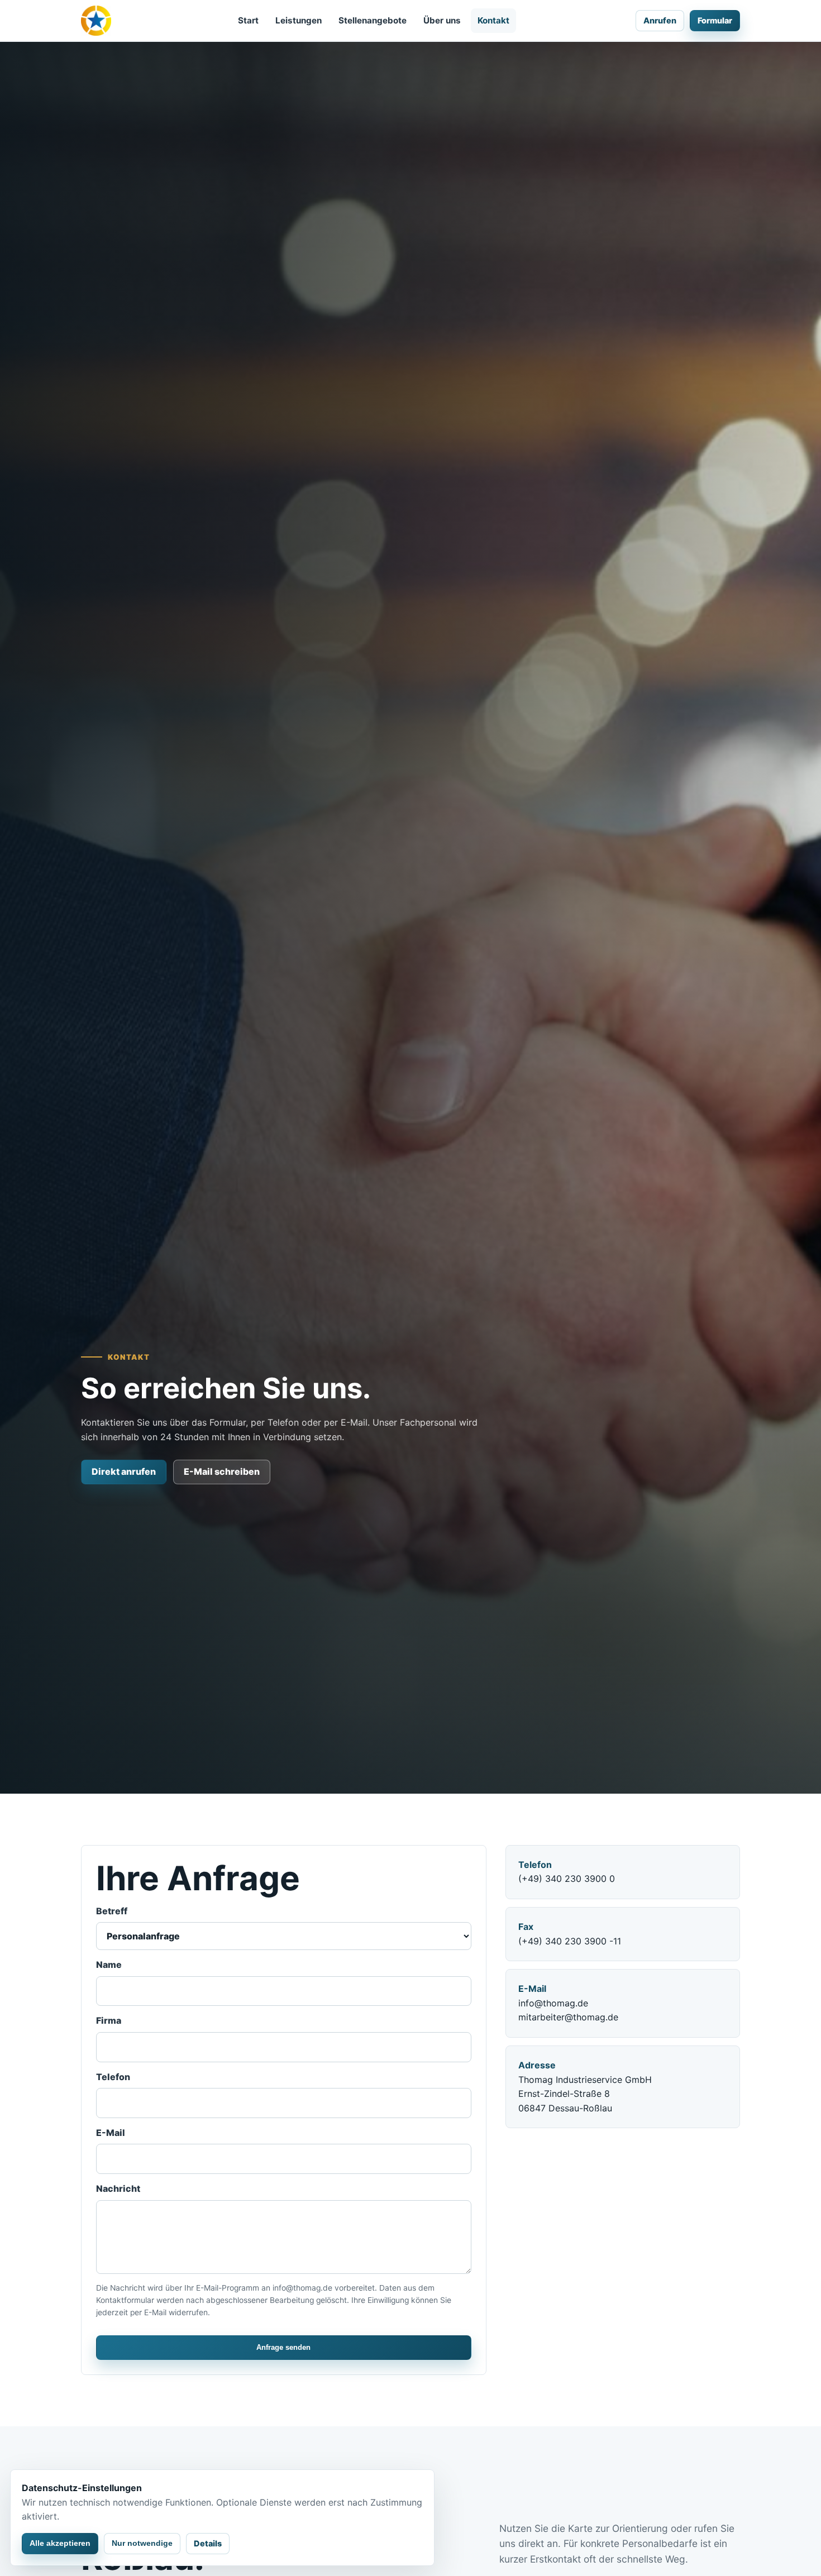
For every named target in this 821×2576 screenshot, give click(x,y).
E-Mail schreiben (222, 1471)
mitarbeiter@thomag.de (568, 2017)
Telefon (113, 2077)
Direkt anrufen (124, 1471)
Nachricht (118, 2188)
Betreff (112, 1911)
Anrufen (660, 20)
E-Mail (111, 2133)
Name (109, 1965)
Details (208, 2543)
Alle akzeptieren (60, 2543)
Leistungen (299, 20)
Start (248, 20)
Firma (109, 2020)
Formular (715, 20)
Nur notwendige (142, 2543)
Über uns (442, 20)
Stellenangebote (373, 20)
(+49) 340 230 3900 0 (567, 1879)
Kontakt (493, 20)
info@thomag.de (553, 2003)
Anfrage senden (283, 2347)
